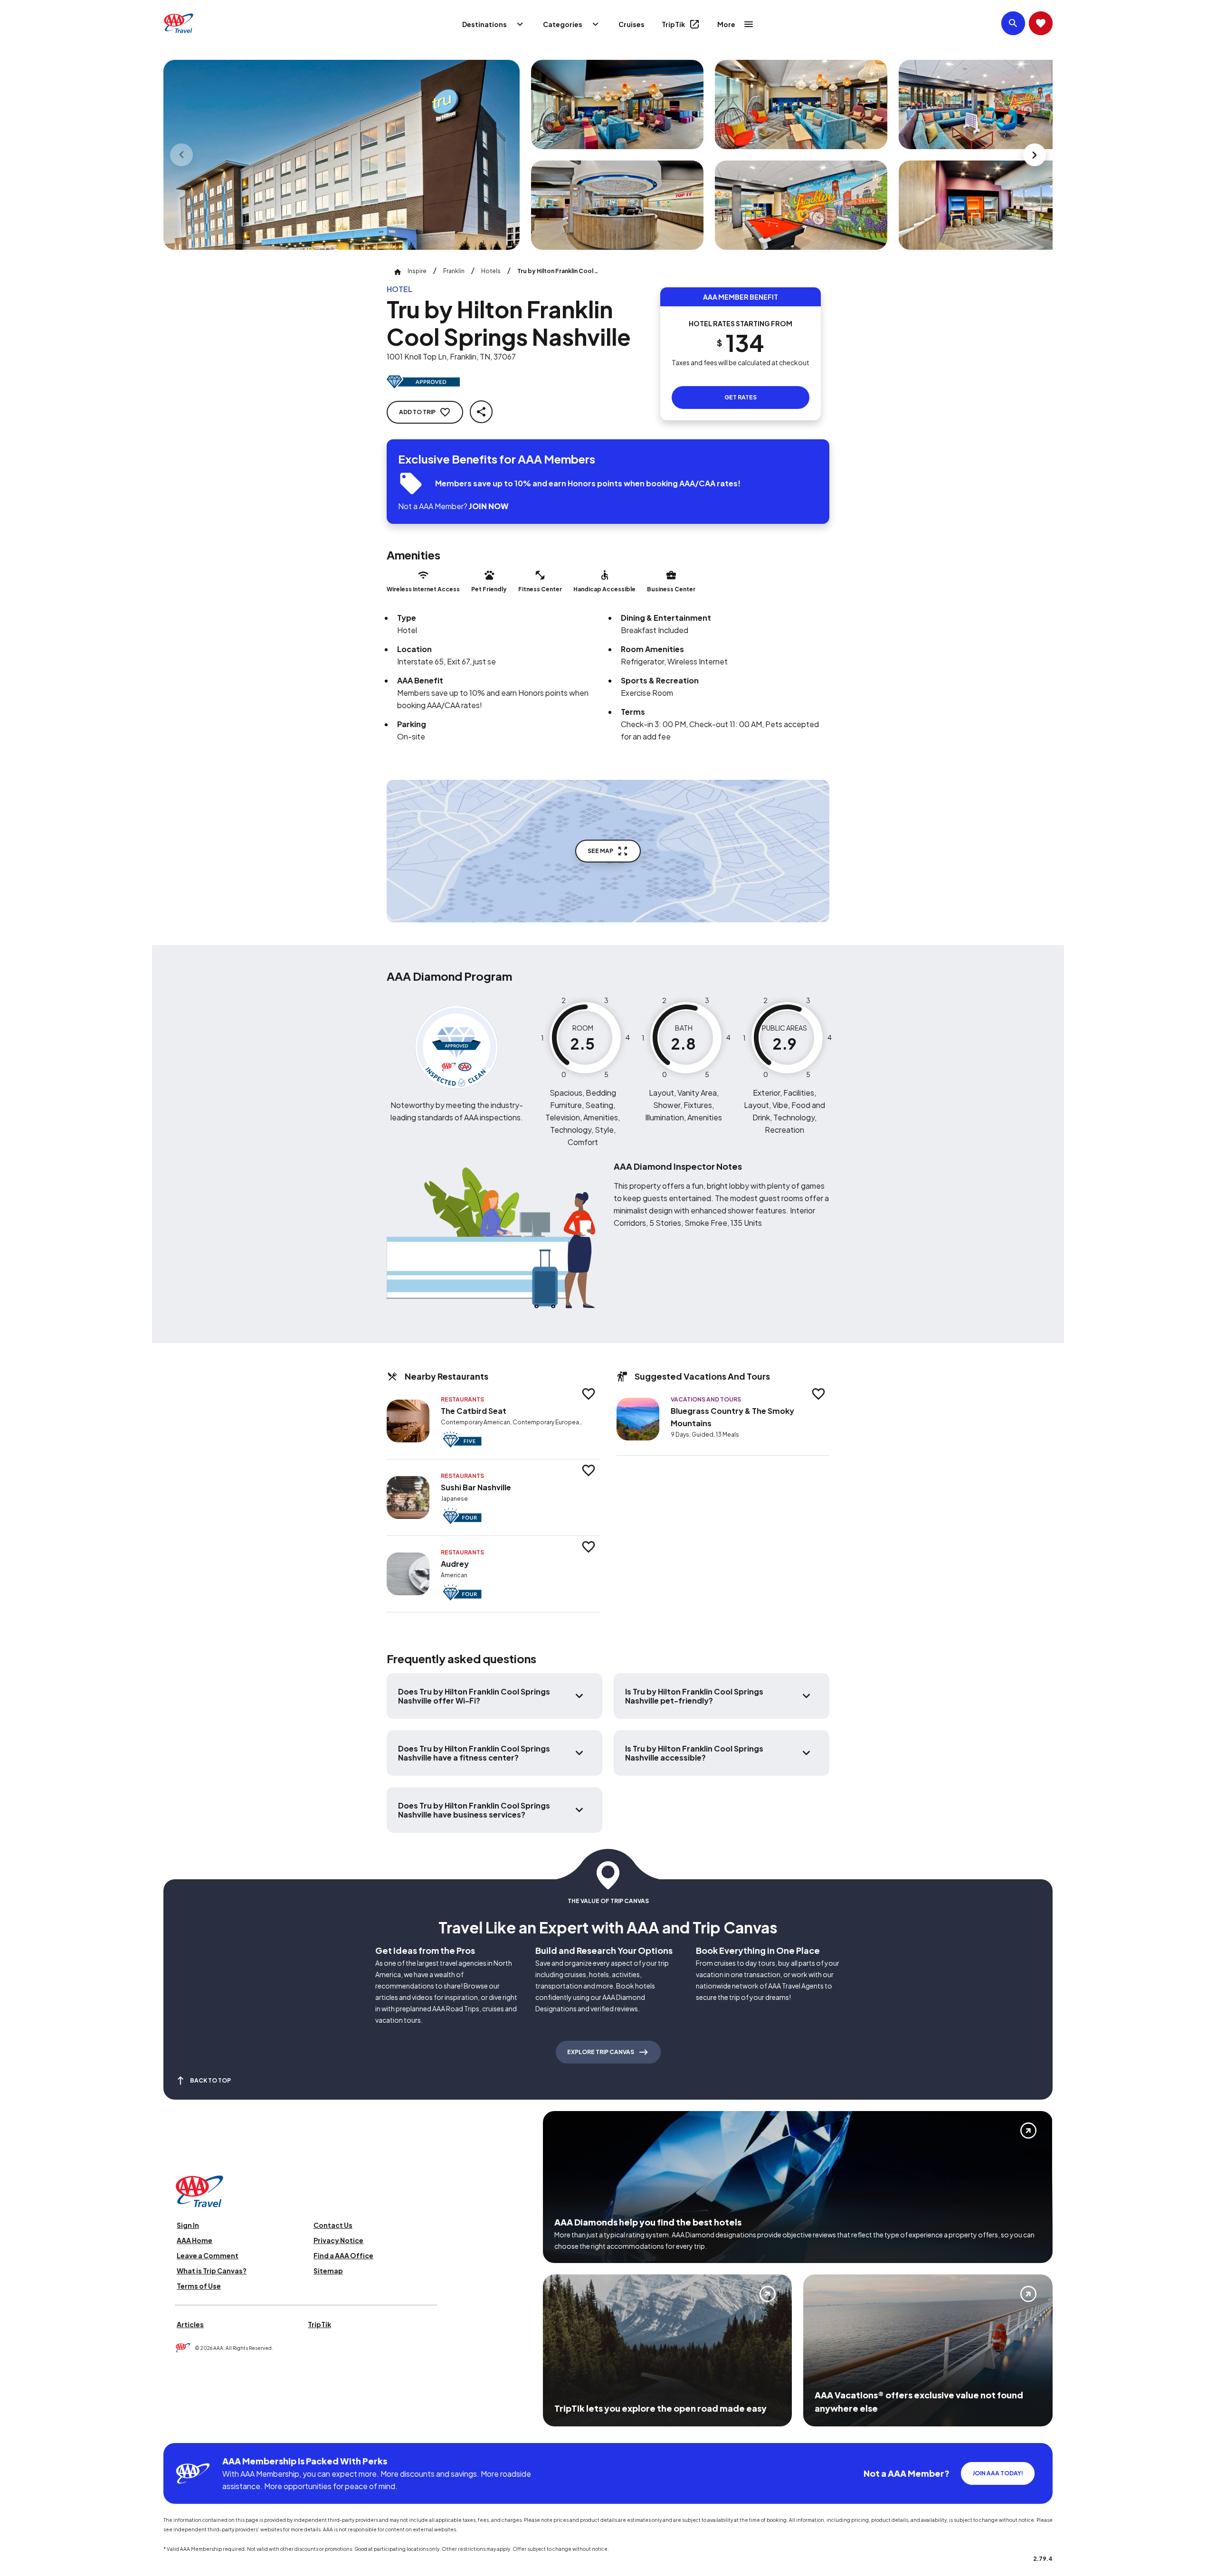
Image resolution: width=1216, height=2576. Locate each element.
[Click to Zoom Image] (342, 155)
